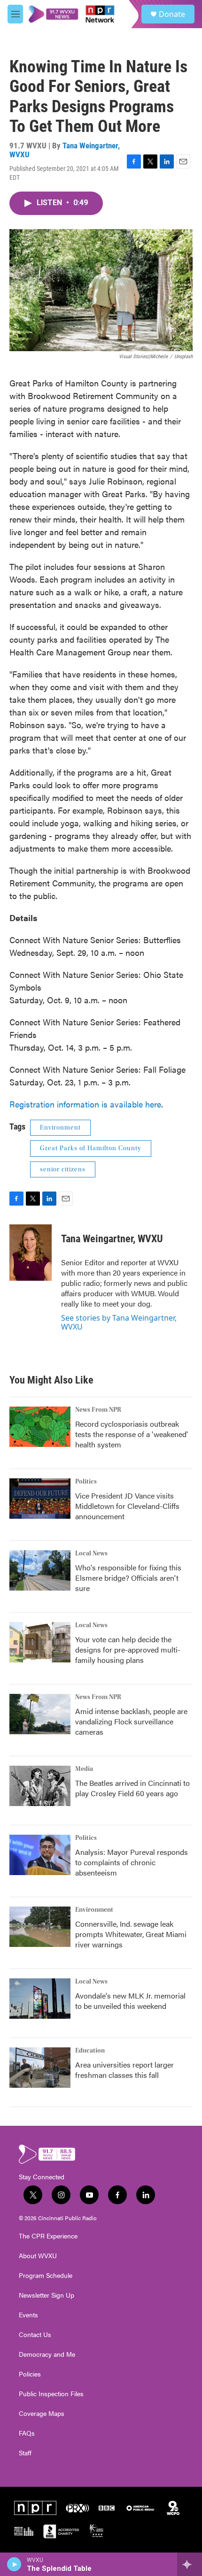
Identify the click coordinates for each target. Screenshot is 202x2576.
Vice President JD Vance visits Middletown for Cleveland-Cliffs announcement (127, 1506)
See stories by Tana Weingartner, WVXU (119, 1322)
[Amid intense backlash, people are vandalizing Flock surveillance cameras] (40, 1714)
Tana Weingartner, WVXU (65, 150)
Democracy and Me (47, 2354)
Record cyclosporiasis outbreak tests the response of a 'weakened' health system (132, 1434)
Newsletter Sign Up (47, 2295)
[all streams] (190, 2564)
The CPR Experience (48, 2236)
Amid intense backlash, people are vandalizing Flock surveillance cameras (131, 1721)
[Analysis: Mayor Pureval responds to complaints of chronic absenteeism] (40, 1855)
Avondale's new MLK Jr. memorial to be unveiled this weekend (130, 2001)
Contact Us (35, 2335)
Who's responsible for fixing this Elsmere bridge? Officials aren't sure (128, 1578)
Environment (60, 1128)
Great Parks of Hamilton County (91, 1148)
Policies (30, 2374)
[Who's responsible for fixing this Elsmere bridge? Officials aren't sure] (40, 1570)
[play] (14, 2564)
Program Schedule (46, 2276)
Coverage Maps (42, 2414)
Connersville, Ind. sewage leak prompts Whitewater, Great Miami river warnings (131, 1934)
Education (90, 2051)
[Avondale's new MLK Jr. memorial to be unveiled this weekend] (40, 1999)
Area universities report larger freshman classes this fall (124, 2070)
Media (84, 1769)
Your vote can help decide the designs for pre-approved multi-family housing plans (128, 1649)
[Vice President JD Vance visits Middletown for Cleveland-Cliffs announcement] (40, 1499)
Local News (91, 1553)
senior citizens (63, 1169)
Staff (25, 2453)
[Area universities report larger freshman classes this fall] (40, 2068)
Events (28, 2315)
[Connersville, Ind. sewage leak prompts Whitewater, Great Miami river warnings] (40, 1927)
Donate (172, 14)
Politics (86, 1482)
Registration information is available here (85, 1104)
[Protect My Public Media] (24, 2531)
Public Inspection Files (51, 2394)
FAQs (27, 2433)
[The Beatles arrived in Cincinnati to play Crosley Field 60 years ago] (40, 1786)
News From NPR (98, 1410)
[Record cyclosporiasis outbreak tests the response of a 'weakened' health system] (40, 1427)
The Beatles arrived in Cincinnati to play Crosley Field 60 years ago (132, 1788)
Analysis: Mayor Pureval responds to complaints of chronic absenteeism (132, 1862)
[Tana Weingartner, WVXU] (31, 1253)
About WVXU (38, 2256)
